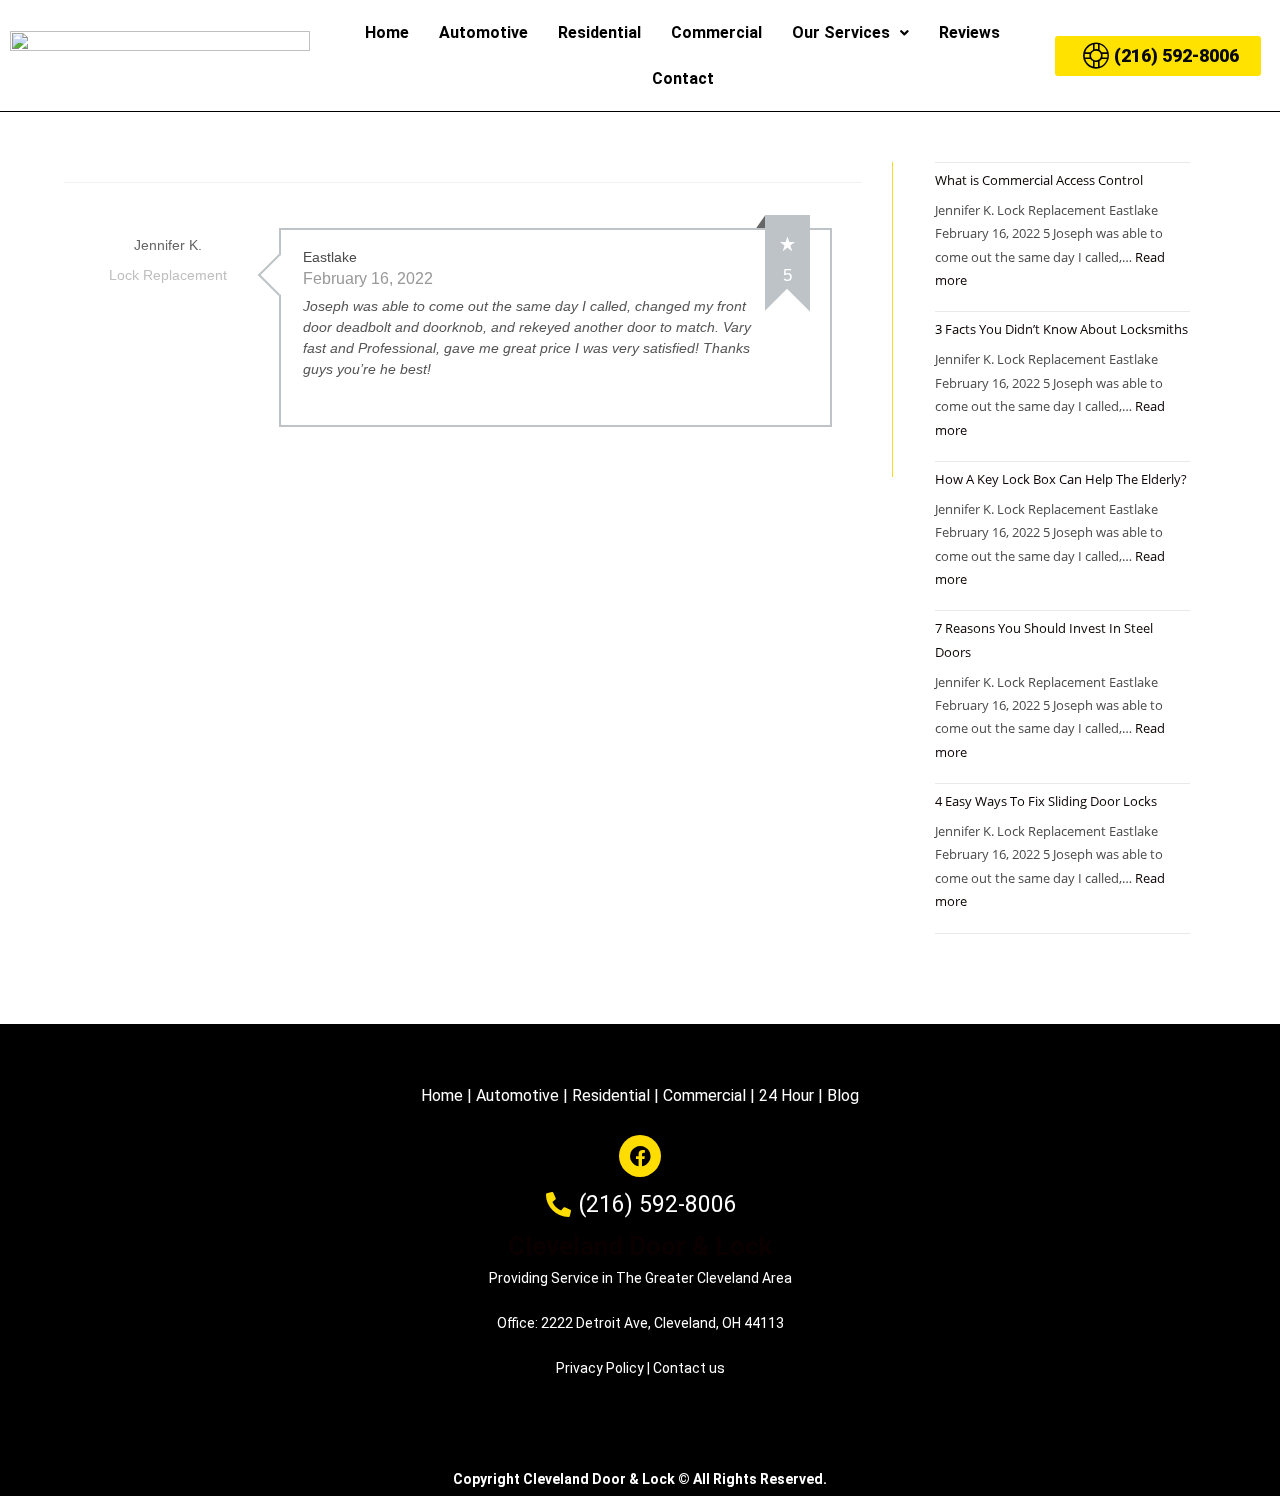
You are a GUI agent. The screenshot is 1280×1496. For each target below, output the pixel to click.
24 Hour (786, 1095)
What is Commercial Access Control (1039, 180)
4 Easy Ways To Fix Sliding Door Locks (1046, 801)
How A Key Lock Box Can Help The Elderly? (1061, 479)
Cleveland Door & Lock (640, 1246)
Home (387, 32)
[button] (850, 33)
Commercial (716, 32)
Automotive (483, 32)
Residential (599, 32)
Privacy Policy (600, 1368)
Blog (843, 1095)
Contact (683, 78)
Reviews (969, 32)
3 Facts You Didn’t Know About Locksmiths (1061, 329)
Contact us (689, 1368)
